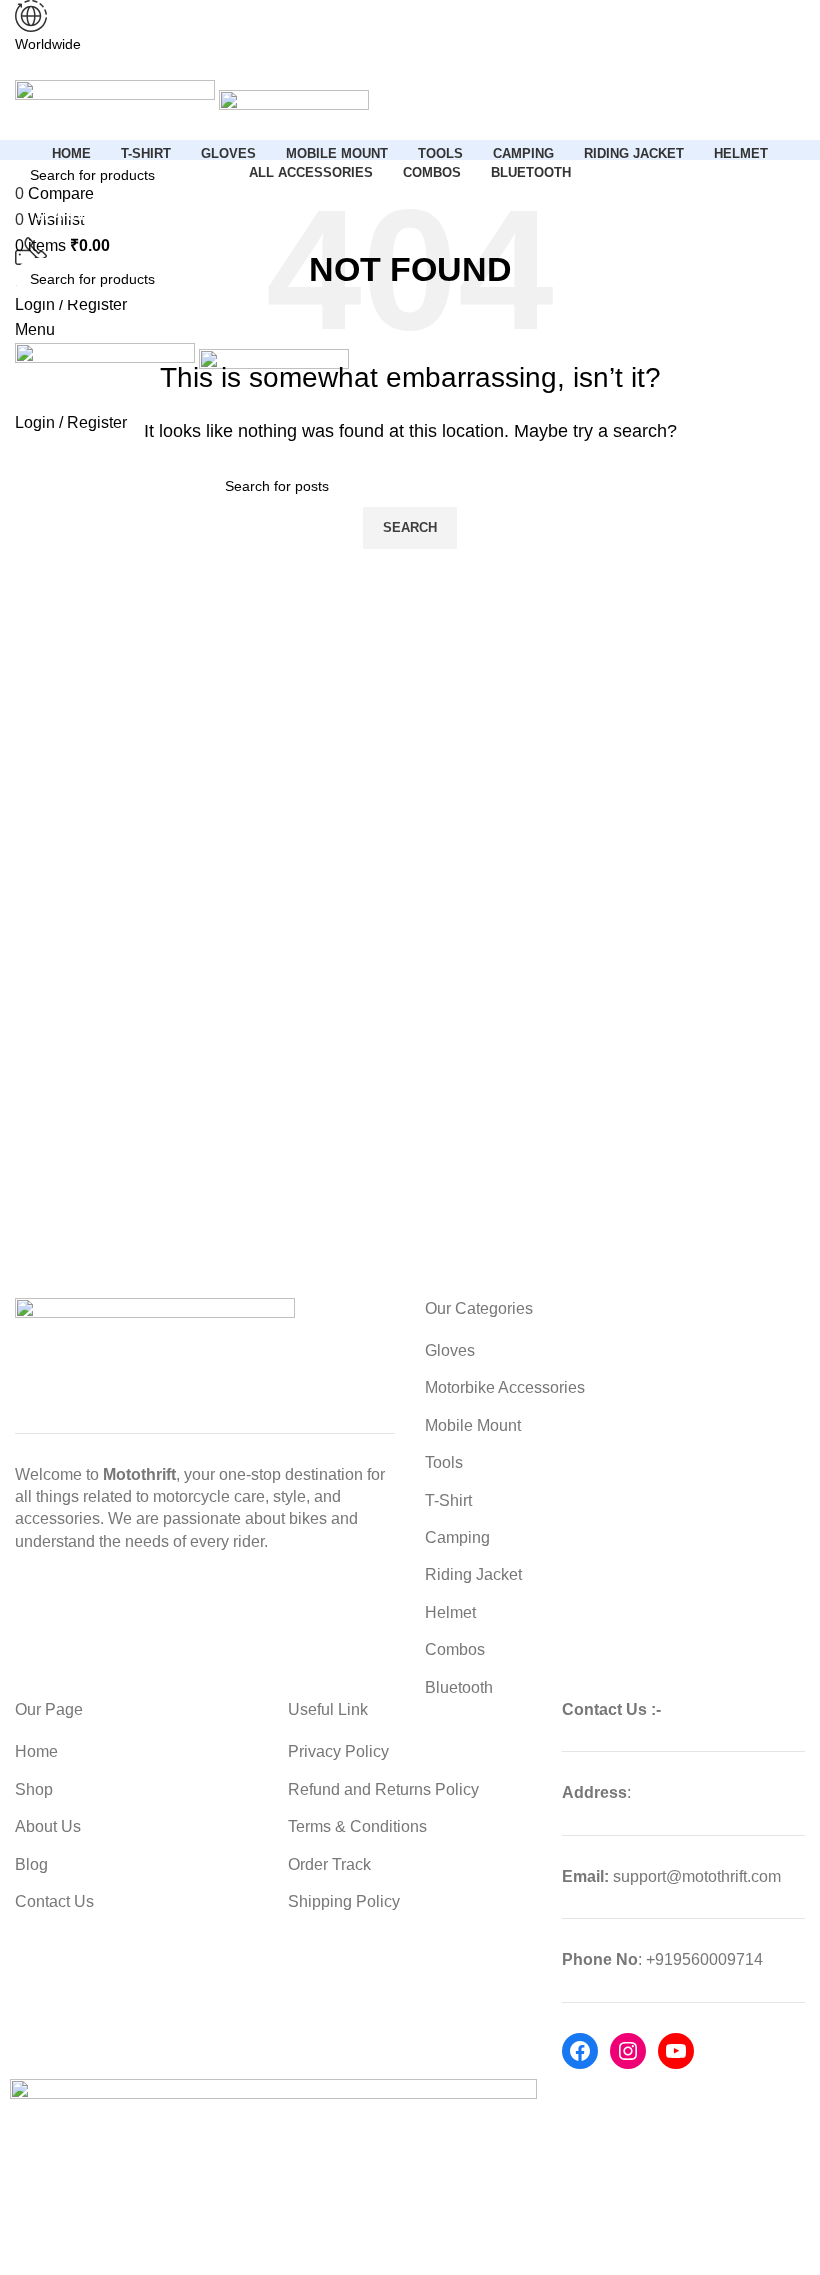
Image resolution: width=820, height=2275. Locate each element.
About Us (48, 1826)
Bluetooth (459, 1687)
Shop (34, 1789)
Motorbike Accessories (505, 1387)
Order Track (329, 1864)
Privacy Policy (338, 1751)
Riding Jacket (473, 1574)
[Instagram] (628, 2051)
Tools (444, 1462)
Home (36, 1751)
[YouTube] (676, 2051)
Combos (455, 1649)
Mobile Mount (473, 1425)
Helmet (450, 1612)
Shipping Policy (344, 1901)
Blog (31, 1864)
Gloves (450, 1350)
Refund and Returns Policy (383, 1789)
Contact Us (54, 1901)
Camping (457, 1537)
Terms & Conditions (357, 1826)
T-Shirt (448, 1500)
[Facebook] (580, 2051)
